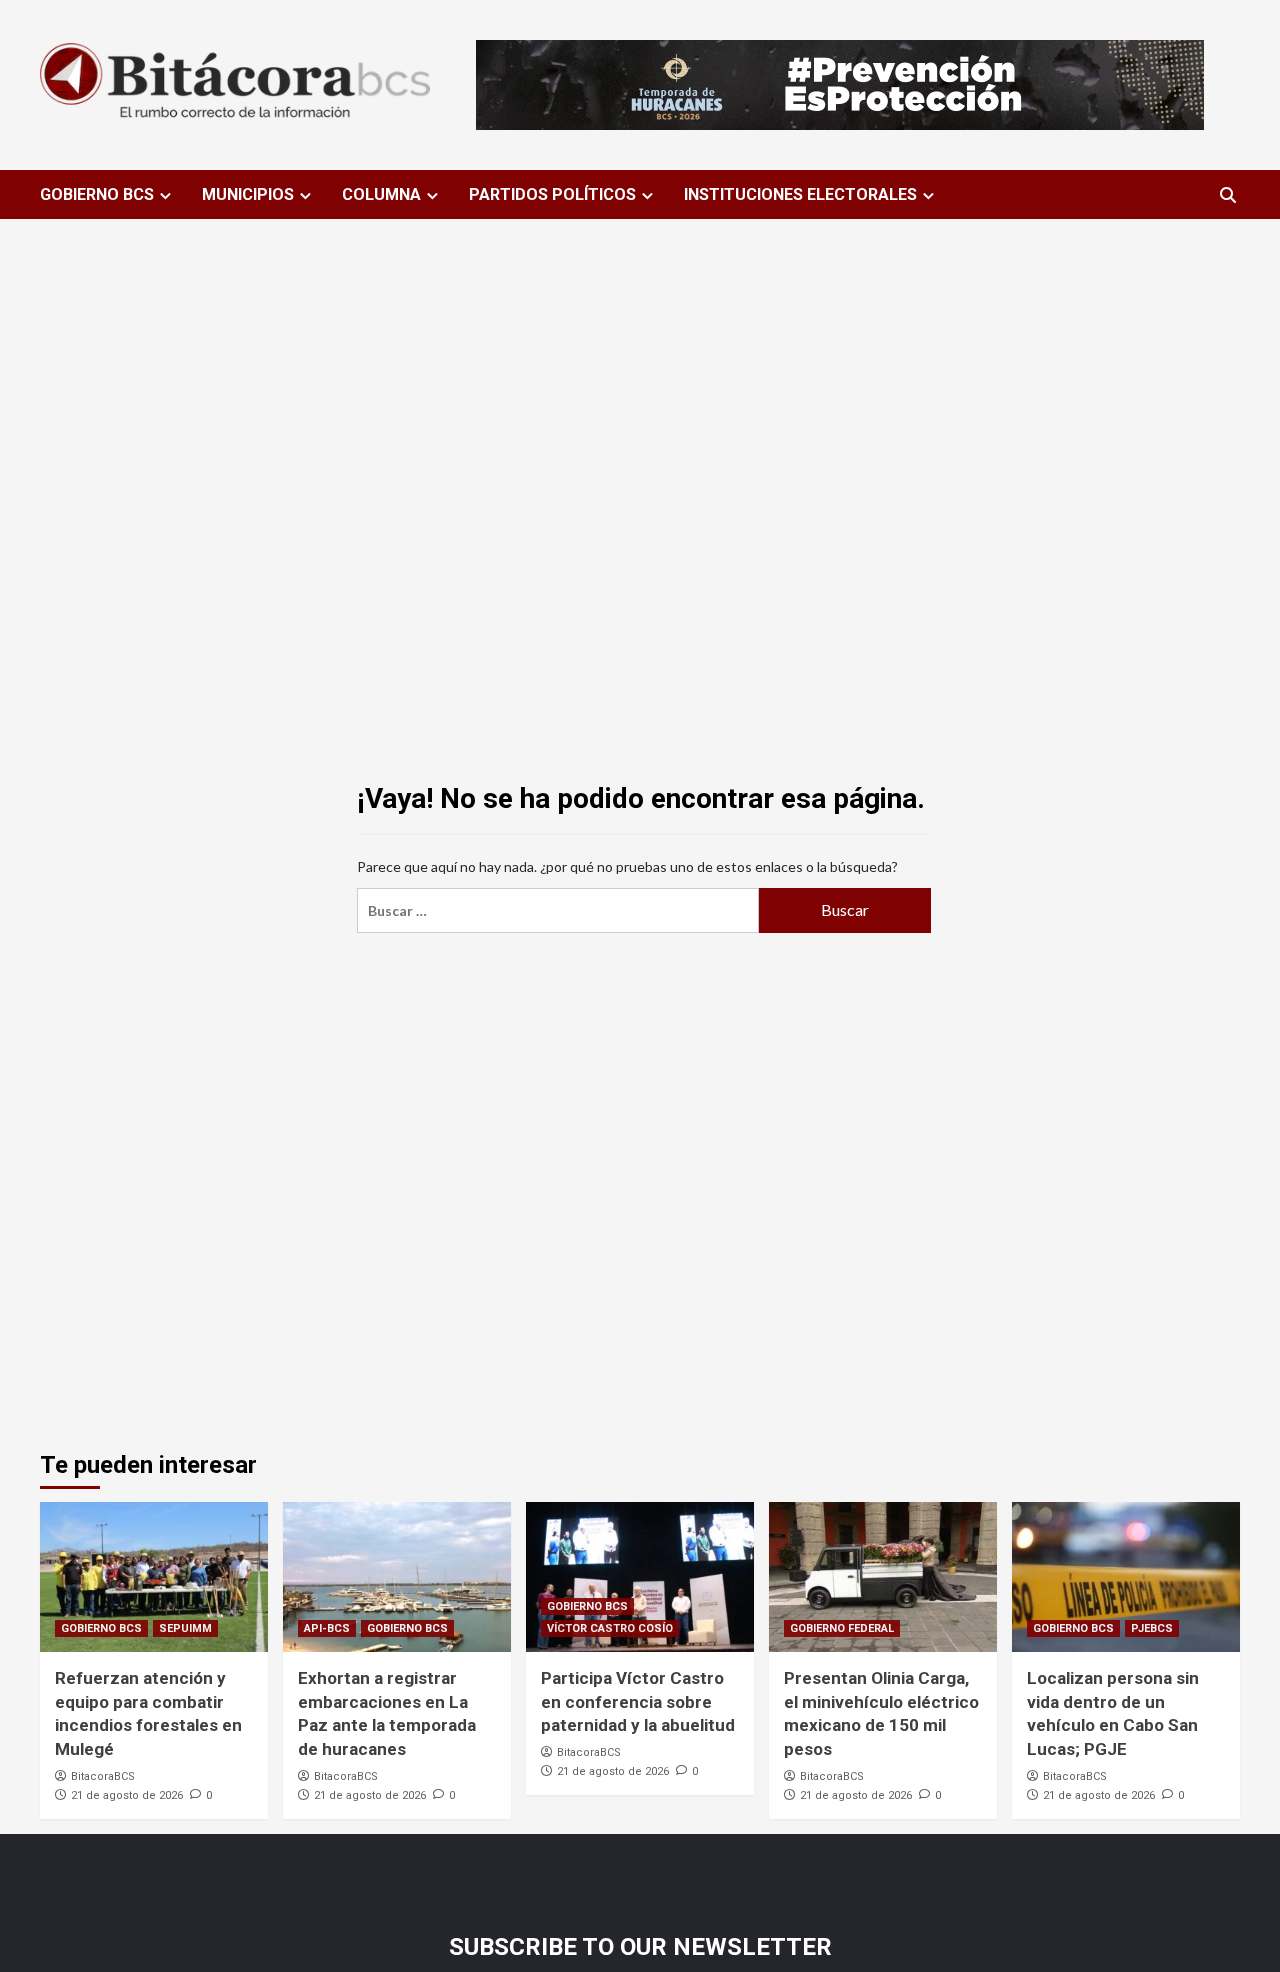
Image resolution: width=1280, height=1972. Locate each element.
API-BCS (327, 1628)
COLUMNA (381, 194)
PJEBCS (1152, 1628)
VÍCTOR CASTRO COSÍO (610, 1628)
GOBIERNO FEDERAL (842, 1628)
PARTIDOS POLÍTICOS (552, 194)
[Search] (1227, 195)
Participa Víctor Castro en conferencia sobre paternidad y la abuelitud (638, 1702)
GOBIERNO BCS (97, 194)
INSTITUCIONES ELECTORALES (800, 194)
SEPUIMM (185, 1628)
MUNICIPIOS (248, 194)
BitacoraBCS (103, 1776)
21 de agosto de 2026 (127, 1795)
